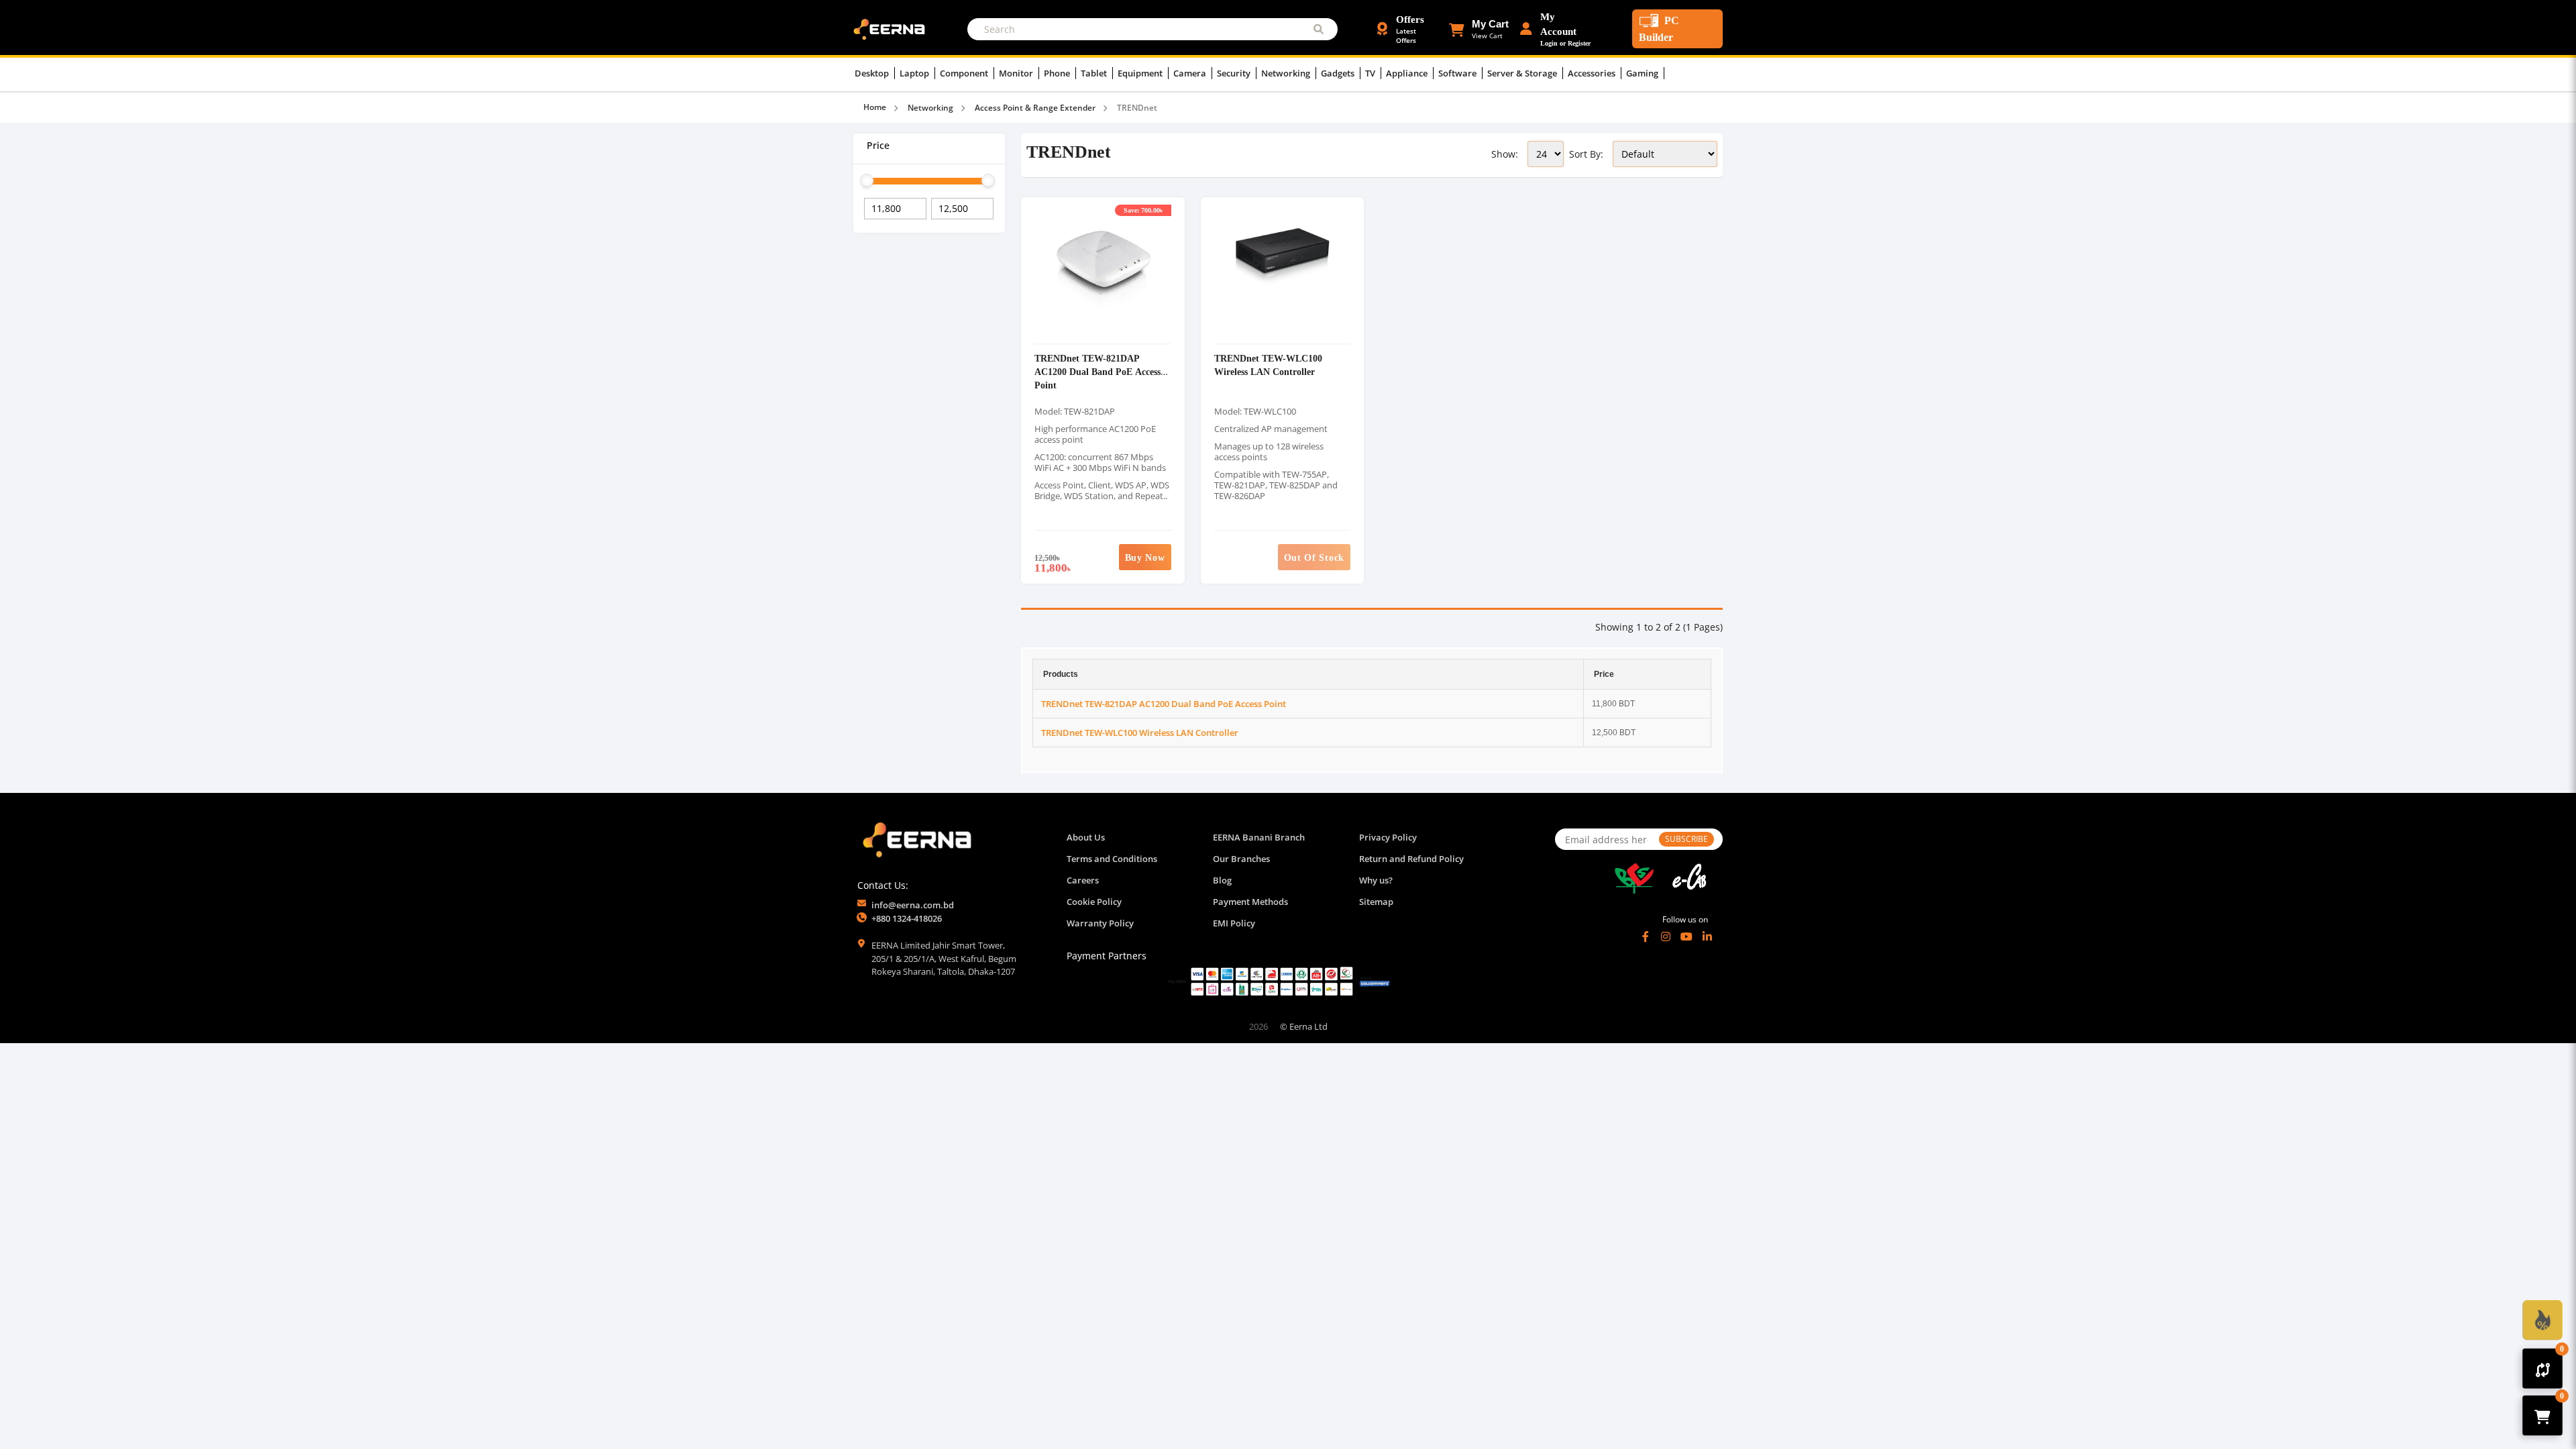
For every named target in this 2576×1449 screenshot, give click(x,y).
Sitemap (1376, 902)
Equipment (1141, 73)
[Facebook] (1646, 936)
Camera (1191, 73)
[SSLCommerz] (1279, 981)
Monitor (1017, 73)
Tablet (1095, 73)
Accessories (1593, 73)
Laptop (915, 73)
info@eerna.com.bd (913, 905)
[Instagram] (1666, 936)
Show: (1505, 154)
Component (965, 73)
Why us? (1376, 880)
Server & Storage (1523, 73)
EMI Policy (1234, 923)
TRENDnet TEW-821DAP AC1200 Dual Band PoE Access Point (1097, 371)
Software (1458, 73)
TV (1371, 73)
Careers (1083, 880)
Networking (1287, 73)
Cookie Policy (1094, 902)
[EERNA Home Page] (892, 28)
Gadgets (1339, 73)
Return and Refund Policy (1411, 859)
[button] (1479, 29)
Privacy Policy (1388, 837)
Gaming (1643, 73)
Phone (1058, 73)
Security (1235, 73)
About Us (1086, 837)
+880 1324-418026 (907, 918)
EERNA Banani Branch (1259, 837)
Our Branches (1241, 859)
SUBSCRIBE (1686, 839)
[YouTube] (1686, 936)
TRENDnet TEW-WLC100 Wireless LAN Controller (1268, 365)
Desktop (873, 73)
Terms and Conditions (1112, 859)
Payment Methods (1250, 902)
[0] (2543, 1368)
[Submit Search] (1319, 29)
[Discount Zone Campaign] (2542, 1320)
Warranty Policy (1100, 923)
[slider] (867, 180)
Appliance (1408, 73)
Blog (1222, 880)
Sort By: (1586, 154)
